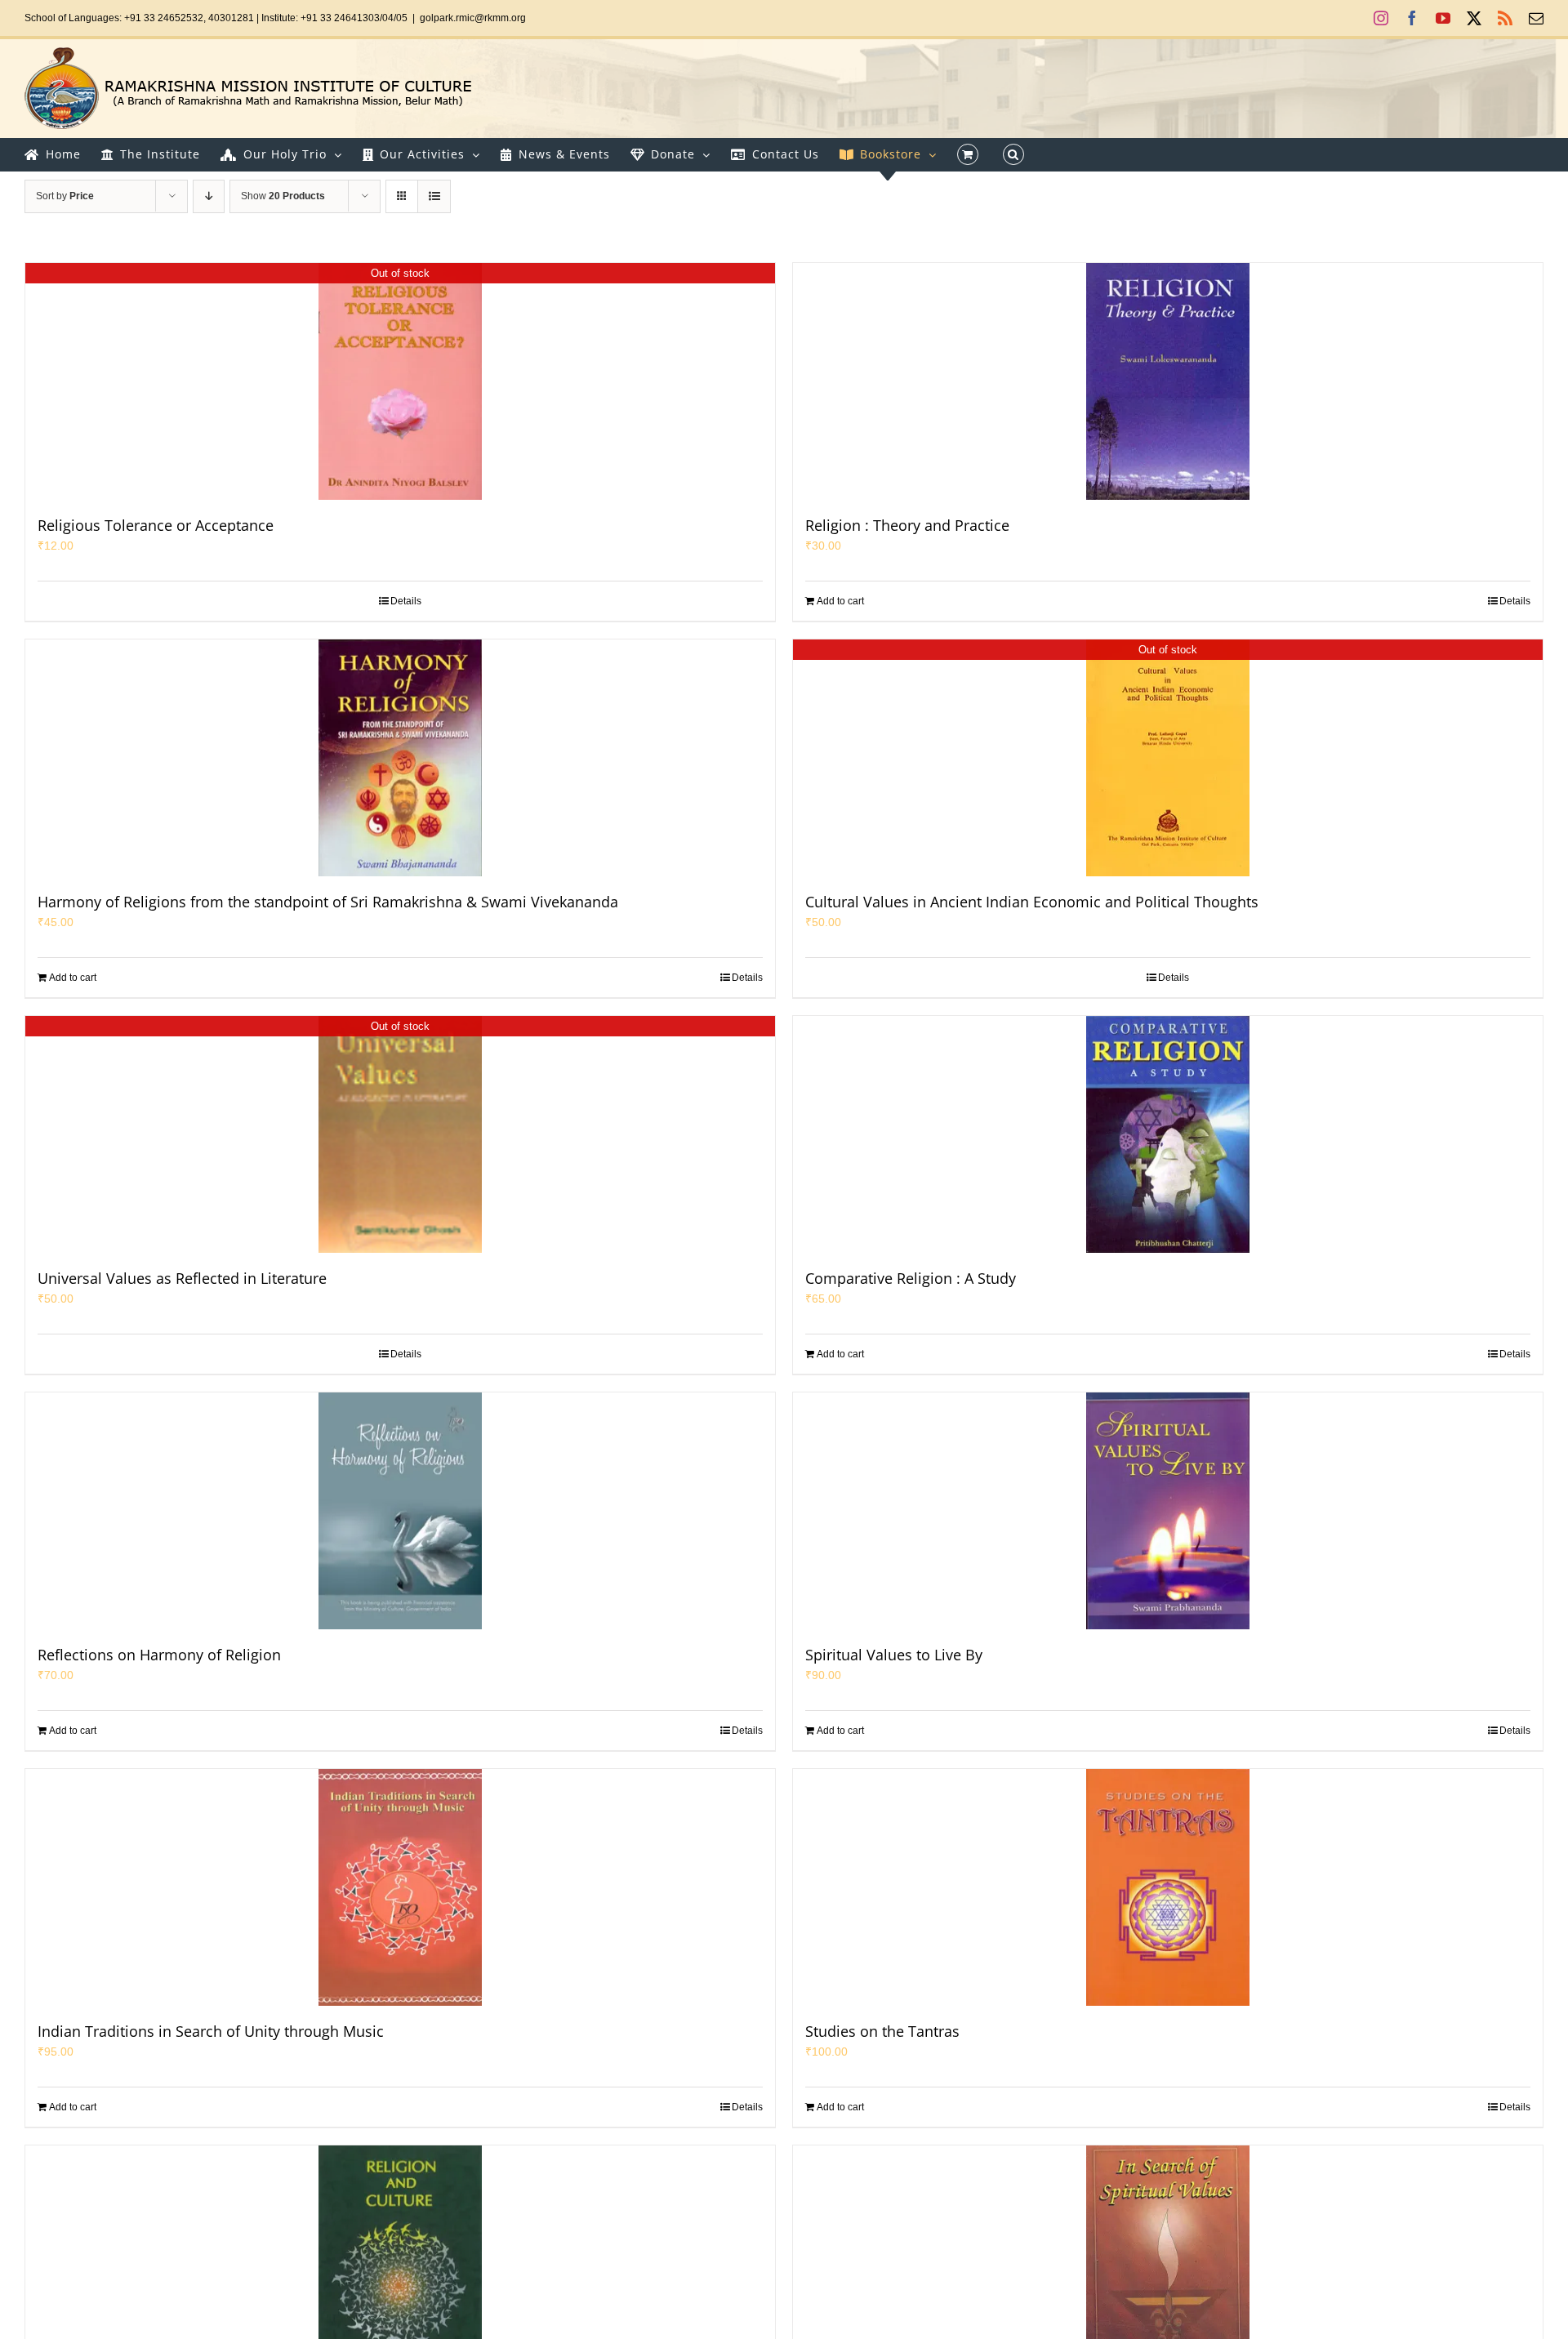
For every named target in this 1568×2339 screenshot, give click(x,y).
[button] (1013, 154)
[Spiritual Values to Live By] (1168, 1511)
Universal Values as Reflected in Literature (182, 1278)
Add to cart (840, 601)
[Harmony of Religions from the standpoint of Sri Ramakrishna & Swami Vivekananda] (400, 758)
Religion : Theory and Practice (907, 525)
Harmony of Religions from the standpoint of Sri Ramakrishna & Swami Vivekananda (328, 902)
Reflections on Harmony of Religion (159, 1655)
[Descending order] (209, 196)
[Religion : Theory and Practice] (1168, 381)
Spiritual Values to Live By (894, 1655)
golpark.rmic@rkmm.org (473, 18)
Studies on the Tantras (882, 2031)
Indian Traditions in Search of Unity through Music (211, 2031)
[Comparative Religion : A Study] (1168, 1134)
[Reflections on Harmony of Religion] (400, 1511)
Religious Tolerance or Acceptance (156, 525)
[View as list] (434, 196)
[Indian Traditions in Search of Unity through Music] (400, 1887)
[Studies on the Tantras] (1168, 1887)
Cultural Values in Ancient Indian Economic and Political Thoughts (1032, 902)
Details (406, 601)
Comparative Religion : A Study (911, 1278)
